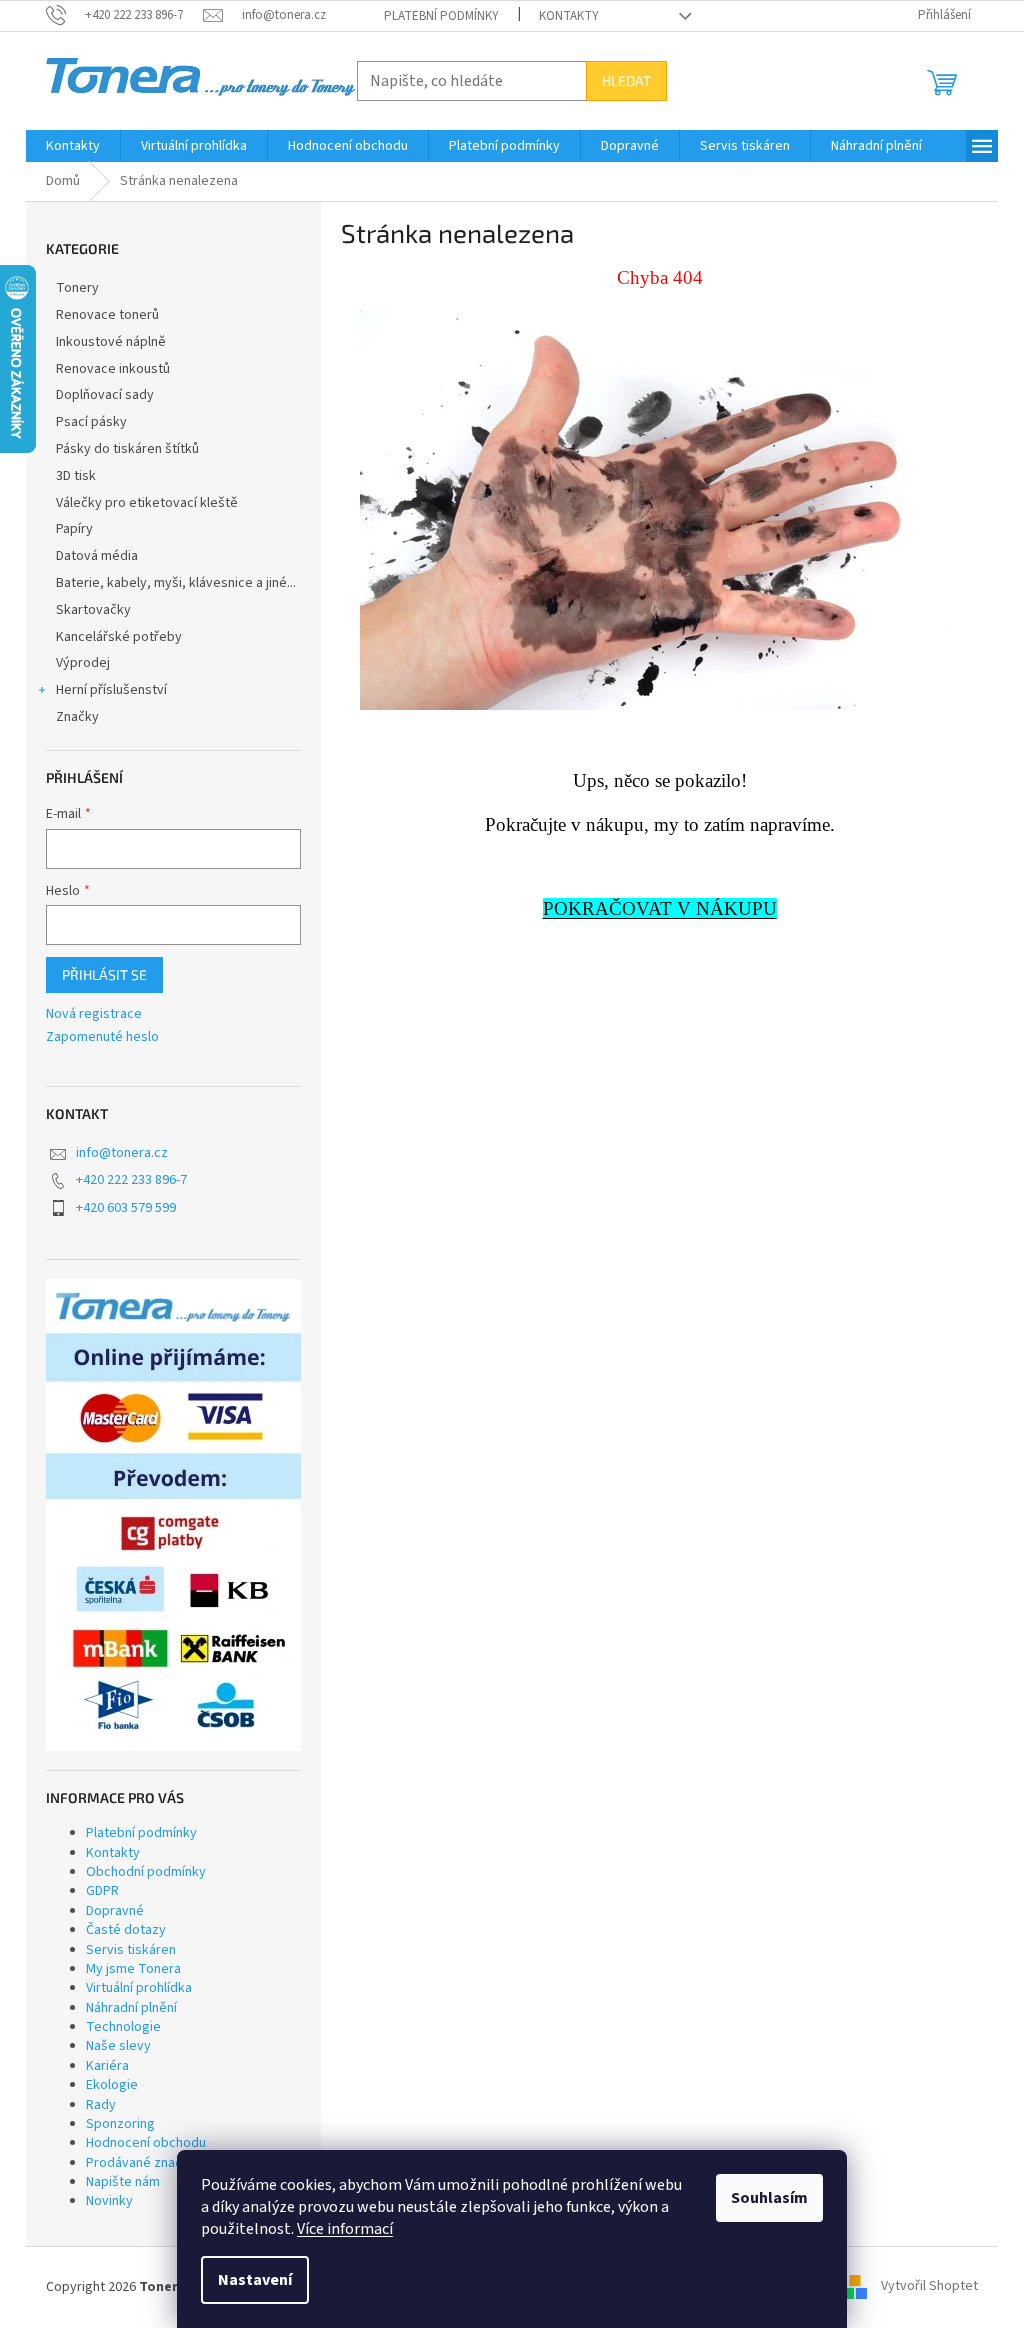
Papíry (74, 529)
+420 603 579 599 (126, 1208)
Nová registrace (94, 1014)
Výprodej (83, 663)
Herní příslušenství (111, 690)
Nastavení (255, 2280)
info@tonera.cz (122, 1153)
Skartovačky (93, 610)
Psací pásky (91, 422)
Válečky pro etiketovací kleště (147, 503)
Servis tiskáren (131, 1950)
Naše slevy (118, 2046)
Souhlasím (769, 2198)
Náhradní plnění (131, 2008)
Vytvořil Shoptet (929, 2287)
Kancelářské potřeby (119, 637)
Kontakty (569, 16)
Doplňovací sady (105, 395)
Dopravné (115, 1911)
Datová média (97, 556)
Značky (77, 717)
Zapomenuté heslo (102, 1037)
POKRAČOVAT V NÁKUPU (660, 908)
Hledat (626, 80)
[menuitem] (73, 146)
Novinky (109, 2201)
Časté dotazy (126, 1930)
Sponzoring (120, 2124)
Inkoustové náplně (111, 342)
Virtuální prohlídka (139, 1988)
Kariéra (107, 2066)
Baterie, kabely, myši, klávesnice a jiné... (176, 583)
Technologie (123, 2027)
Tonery (77, 288)
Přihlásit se (104, 974)
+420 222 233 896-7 (131, 1180)
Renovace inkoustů (113, 369)
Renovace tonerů (107, 315)
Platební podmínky (441, 16)
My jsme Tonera (133, 1969)
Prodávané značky (141, 2163)
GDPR (102, 1891)
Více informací (345, 2229)
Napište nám (123, 2182)
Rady (101, 2105)
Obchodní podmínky (146, 1872)
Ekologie (112, 2085)
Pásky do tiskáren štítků (127, 449)
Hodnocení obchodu (146, 2143)
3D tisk (76, 476)
